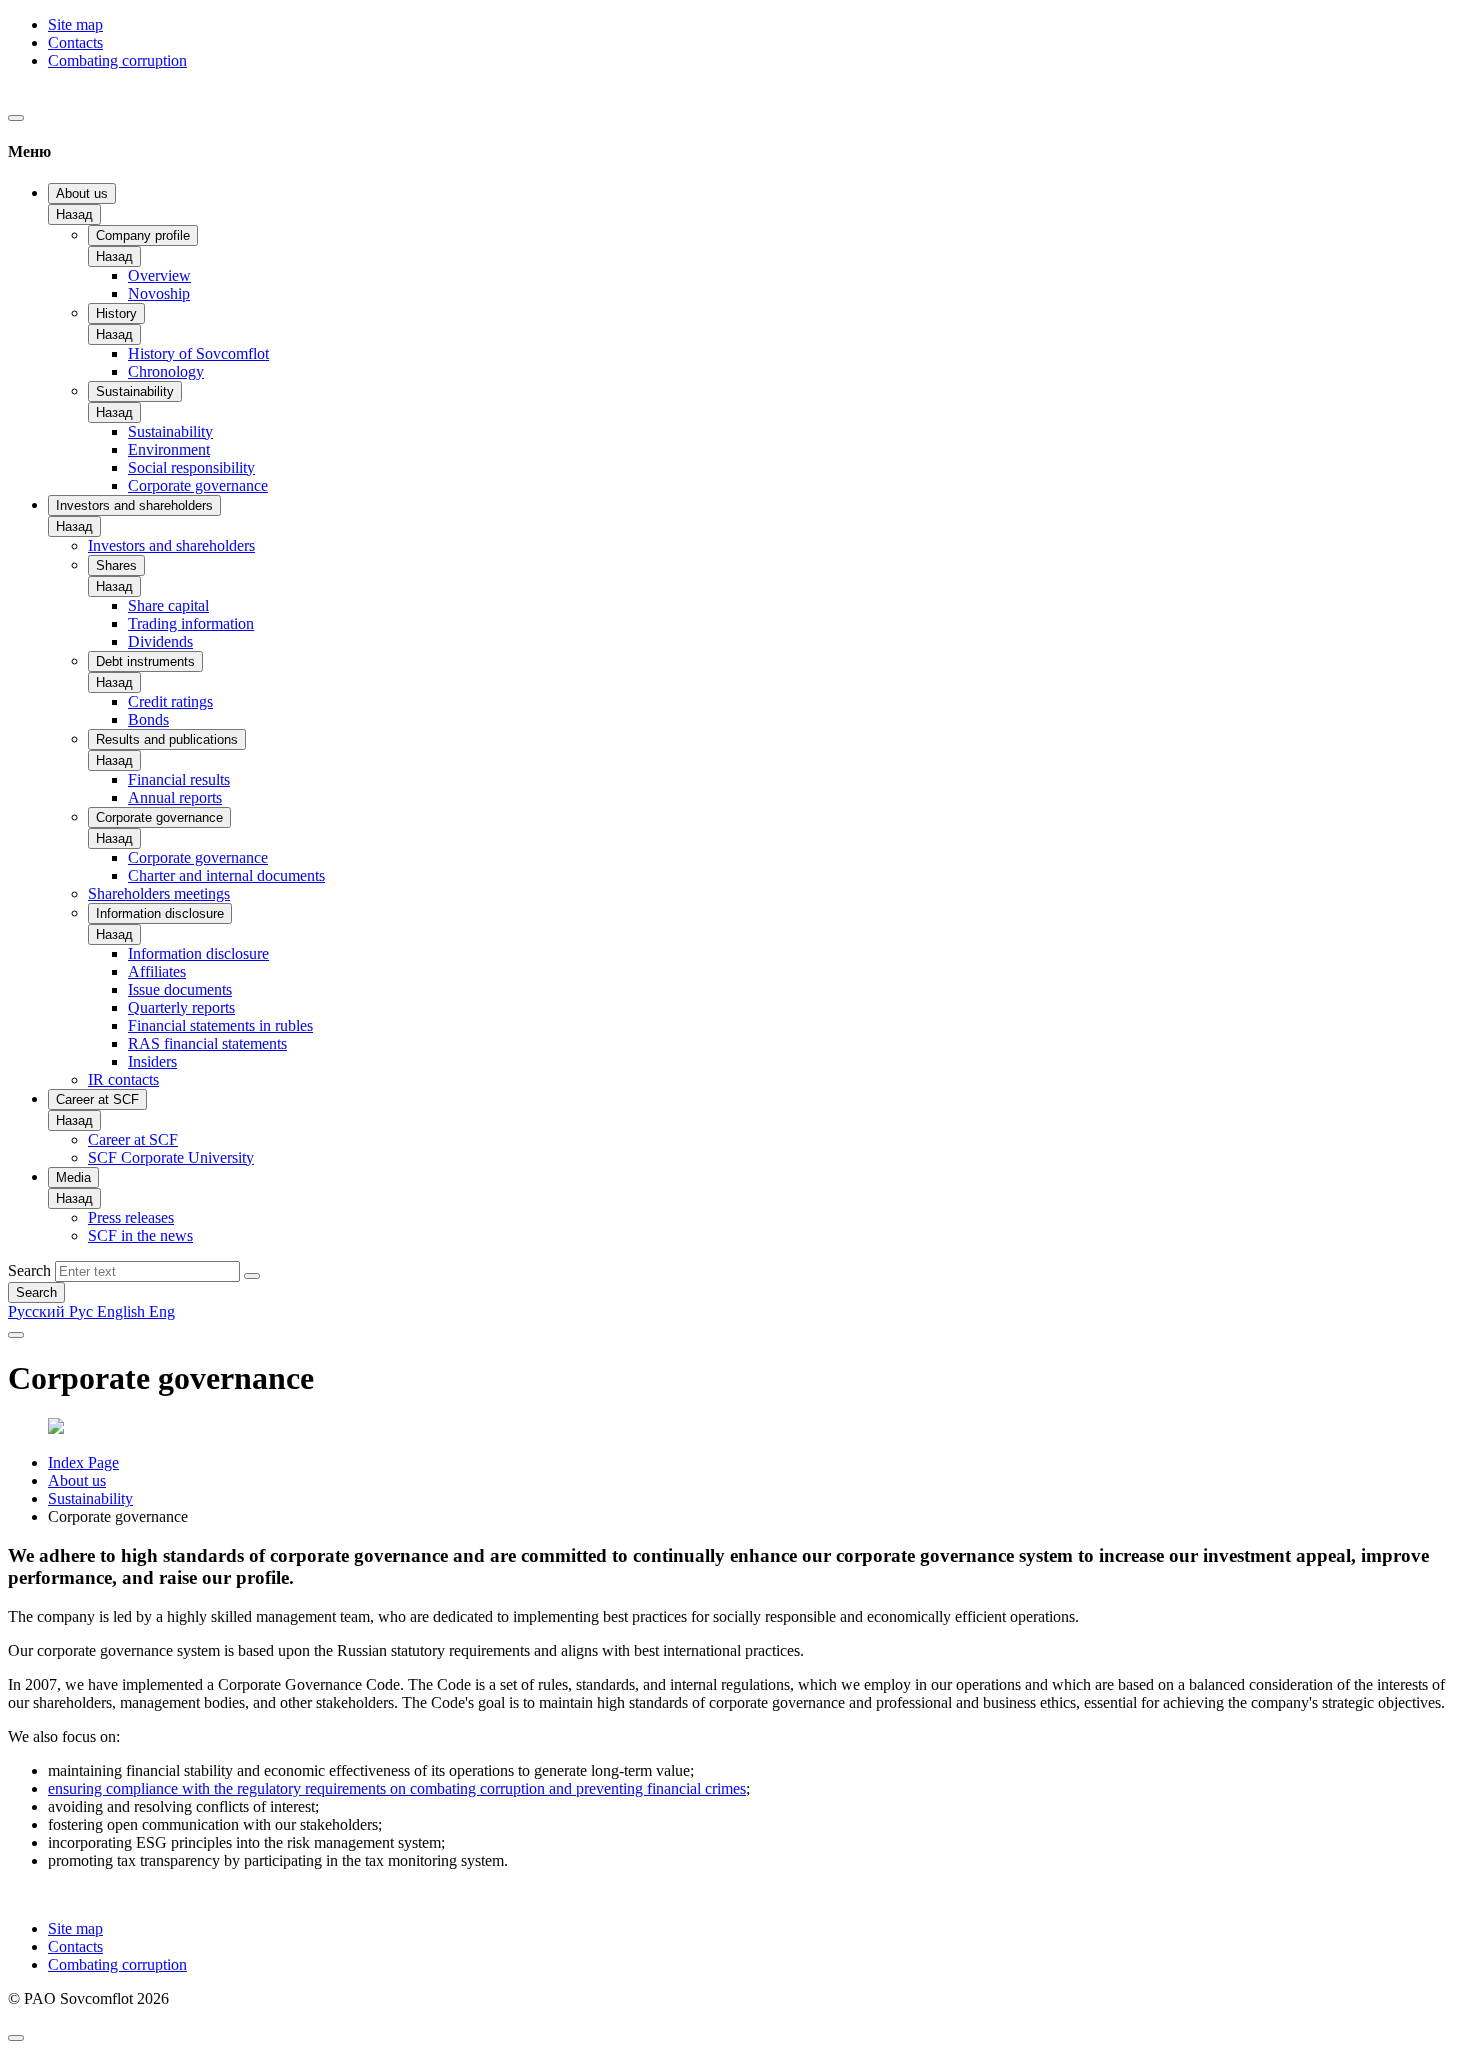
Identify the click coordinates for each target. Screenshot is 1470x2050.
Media (73, 1177)
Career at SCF (97, 1099)
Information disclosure (160, 913)
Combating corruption (117, 60)
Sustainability (135, 391)
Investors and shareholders (134, 505)
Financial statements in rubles (220, 1025)
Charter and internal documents (226, 875)
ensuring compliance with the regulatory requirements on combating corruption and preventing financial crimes (397, 1788)
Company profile (143, 235)
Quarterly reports (181, 1007)
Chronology (166, 371)
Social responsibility (191, 467)
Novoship (159, 293)
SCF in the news (140, 1235)
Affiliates (157, 971)
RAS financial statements (207, 1043)
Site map (75, 24)
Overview (159, 275)
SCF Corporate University (171, 1157)
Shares (116, 565)
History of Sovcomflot (198, 353)
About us (82, 193)
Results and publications (167, 739)
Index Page (83, 1462)
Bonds (148, 719)
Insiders (152, 1061)
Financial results (179, 779)
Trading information (191, 623)
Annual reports (175, 797)
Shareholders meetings (159, 893)
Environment (169, 449)
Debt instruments (145, 661)
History (116, 313)
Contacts (75, 42)
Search (29, 1270)
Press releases (131, 1217)
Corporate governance (198, 485)
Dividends (160, 641)
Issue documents (180, 989)
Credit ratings (170, 701)
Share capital (168, 605)
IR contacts (123, 1079)
